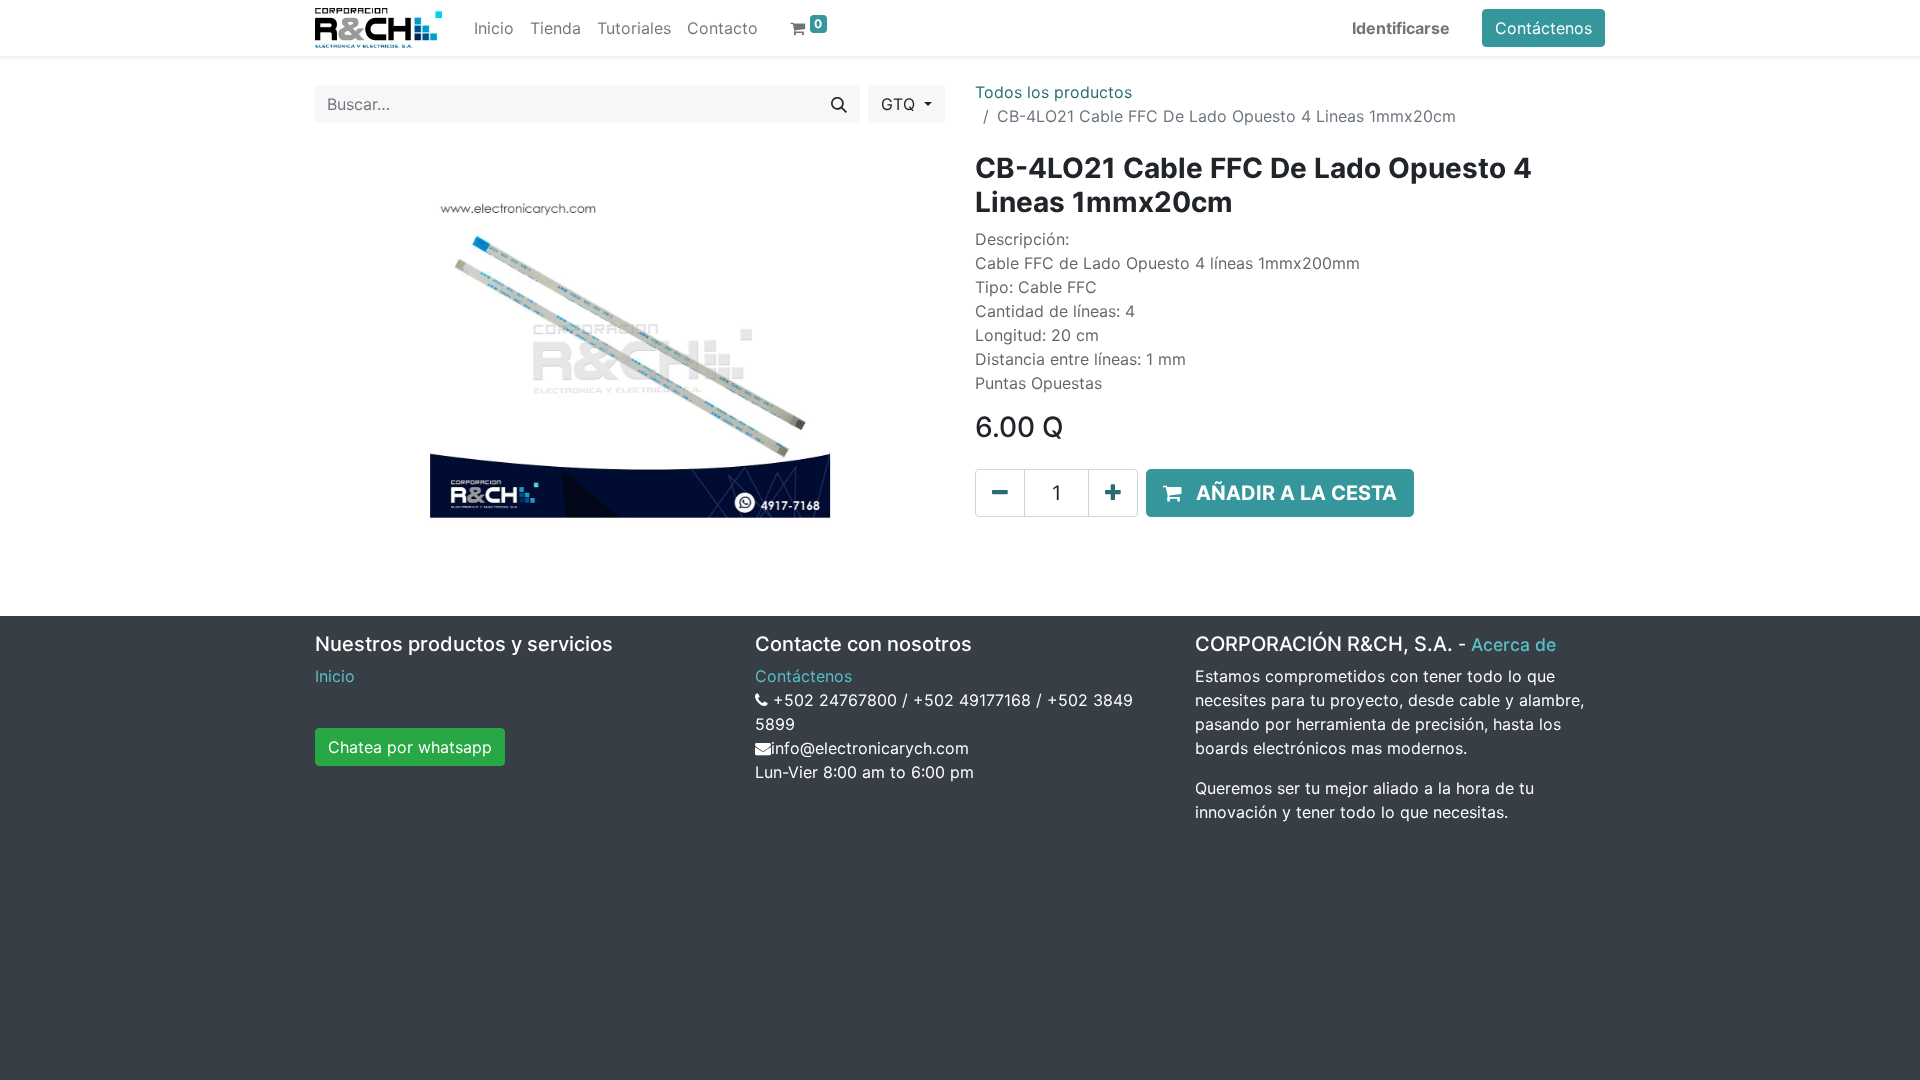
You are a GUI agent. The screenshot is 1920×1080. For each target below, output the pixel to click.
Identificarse (1401, 28)
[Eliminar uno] (1000, 493)
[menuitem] (494, 28)
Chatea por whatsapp (410, 747)
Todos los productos (1053, 92)
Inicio (335, 676)
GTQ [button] (900, 104)
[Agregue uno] (1113, 493)
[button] (1280, 493)
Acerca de (1513, 644)
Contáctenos (1543, 28)
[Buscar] (839, 104)
